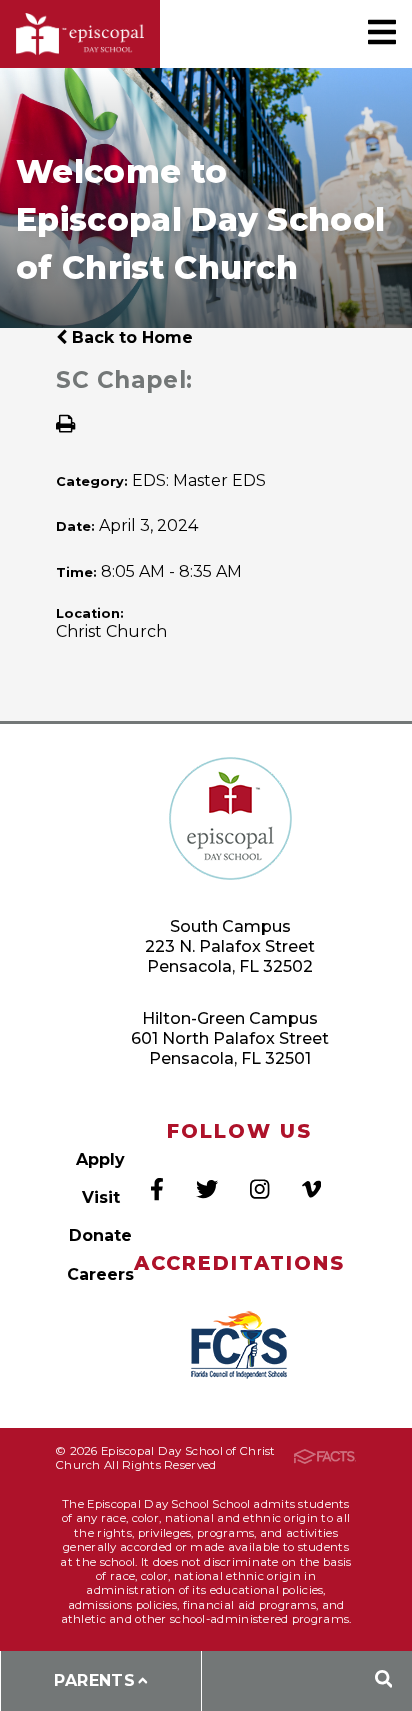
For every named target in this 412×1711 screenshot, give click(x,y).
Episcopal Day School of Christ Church (80, 34)
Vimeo (311, 1189)
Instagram (259, 1189)
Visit (101, 1197)
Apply (100, 1159)
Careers (100, 1274)
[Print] (65, 425)
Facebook (157, 1189)
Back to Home (130, 337)
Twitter (207, 1189)
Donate (100, 1235)
